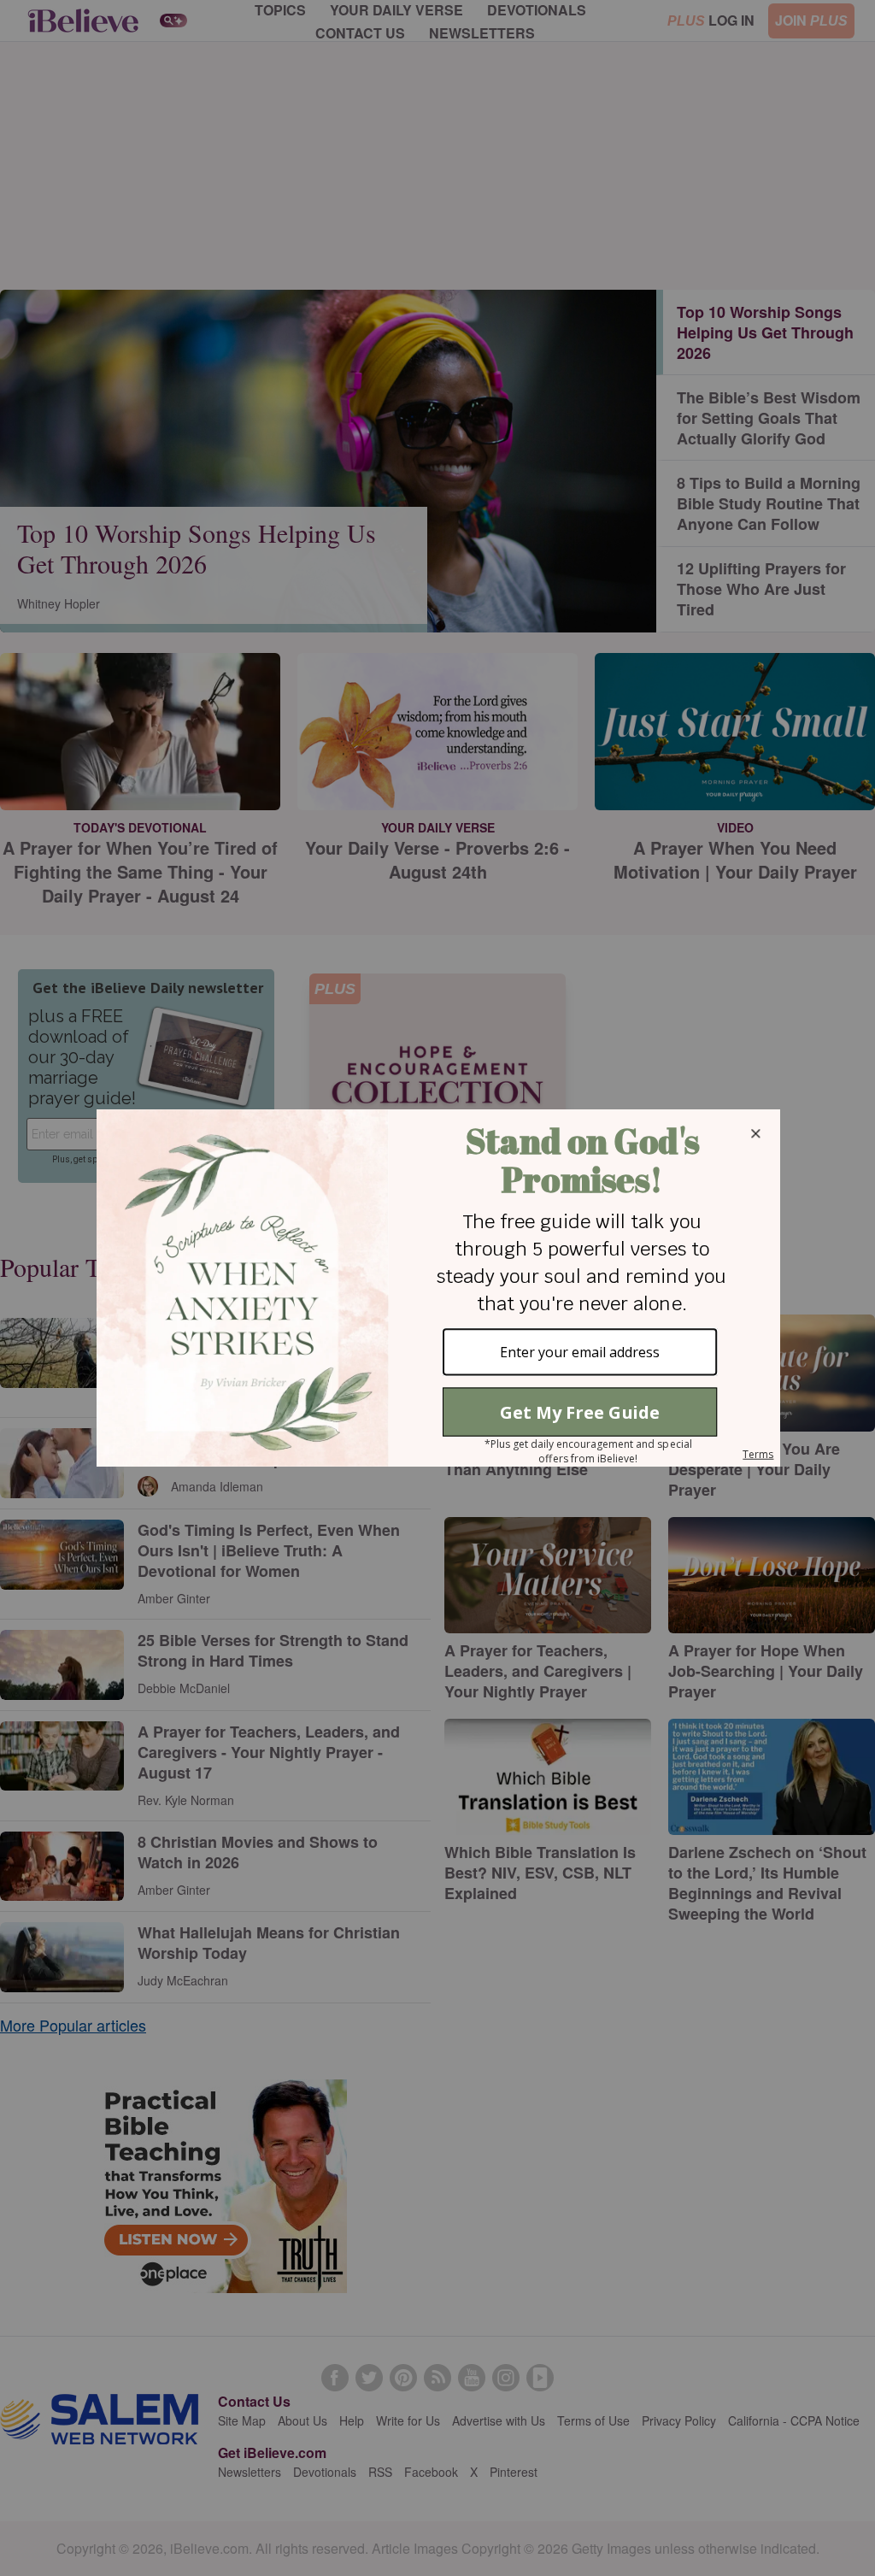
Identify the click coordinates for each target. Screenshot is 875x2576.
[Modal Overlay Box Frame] (437, 1288)
